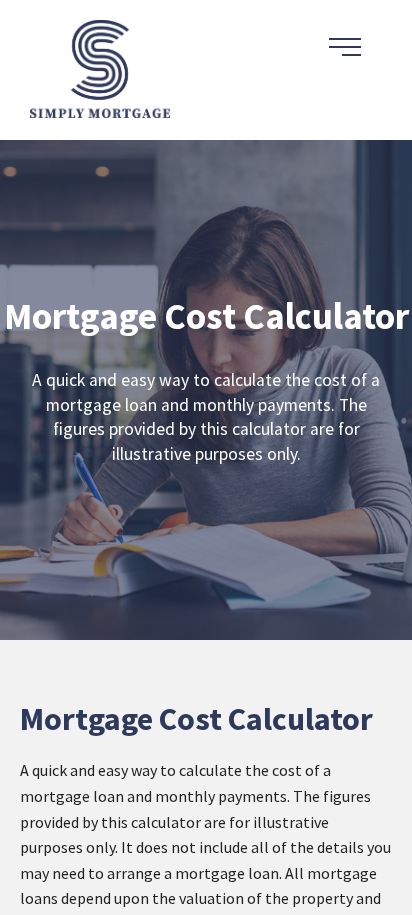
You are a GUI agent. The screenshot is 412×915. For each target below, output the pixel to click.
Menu (345, 47)
